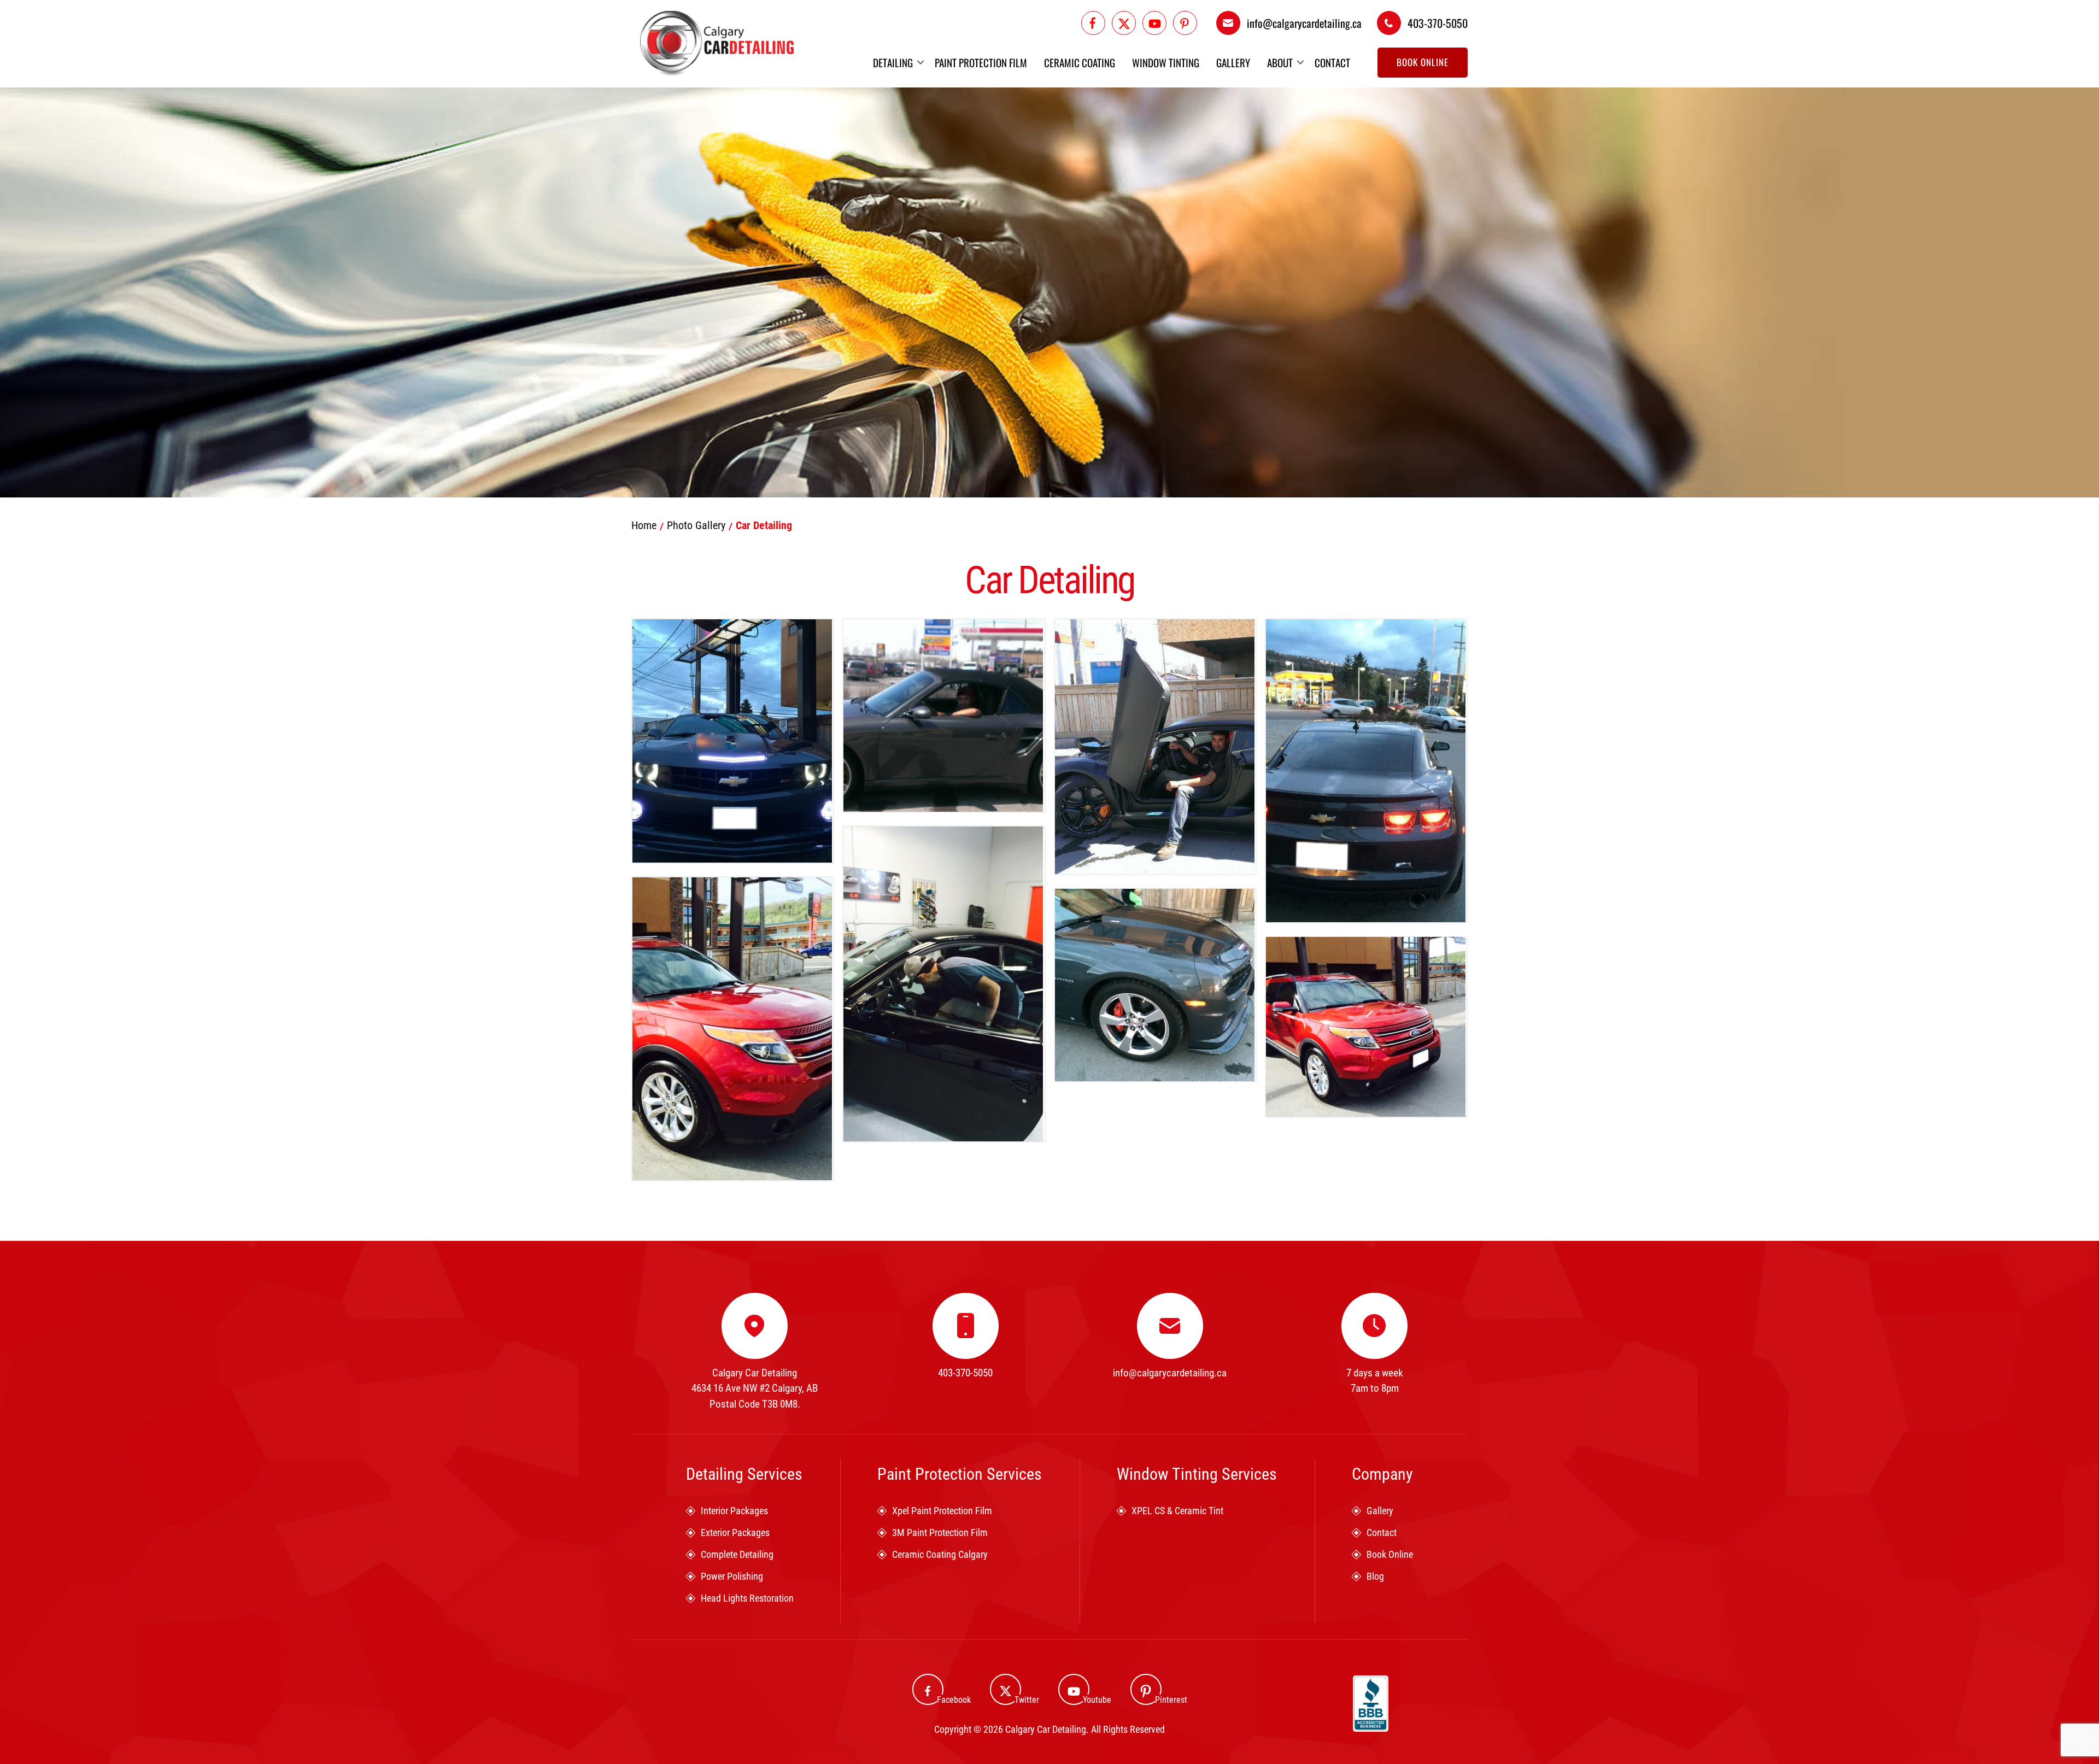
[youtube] (1154, 23)
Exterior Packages (735, 1532)
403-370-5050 (1438, 23)
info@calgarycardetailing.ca (1304, 23)
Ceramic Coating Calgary (940, 1554)
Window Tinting (1166, 63)
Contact (1332, 63)
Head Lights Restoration (747, 1598)
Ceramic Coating (1080, 63)
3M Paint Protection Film (940, 1532)
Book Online (1423, 62)
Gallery (1233, 63)
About (1280, 63)
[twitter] (1124, 23)
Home (644, 525)
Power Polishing (732, 1576)
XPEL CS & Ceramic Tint (1177, 1511)
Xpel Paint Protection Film (942, 1511)
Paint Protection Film (981, 63)
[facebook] (1093, 23)
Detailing (893, 63)
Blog (1375, 1576)
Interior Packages (734, 1511)
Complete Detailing (737, 1554)
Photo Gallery (696, 525)
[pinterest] (1185, 23)
